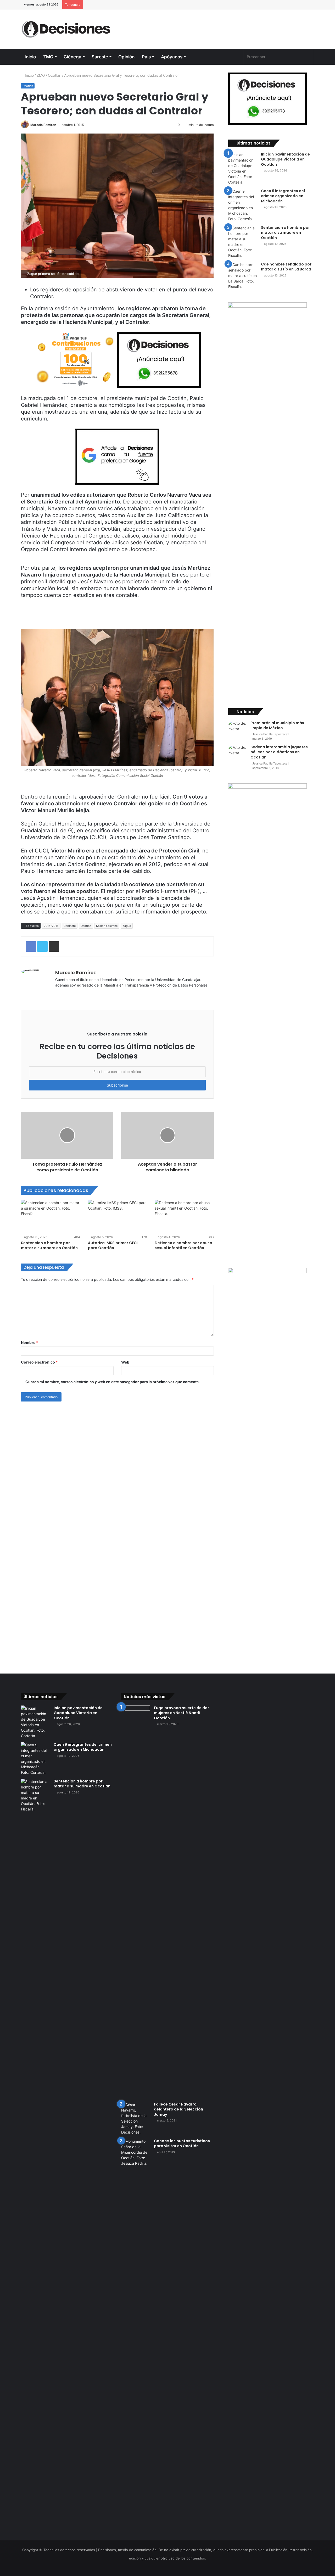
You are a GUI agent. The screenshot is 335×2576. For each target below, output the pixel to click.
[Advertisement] (218, 26)
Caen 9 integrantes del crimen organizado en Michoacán (283, 196)
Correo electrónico (39, 1362)
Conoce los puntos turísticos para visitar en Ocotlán (182, 2143)
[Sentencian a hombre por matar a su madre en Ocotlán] (51, 1217)
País (146, 57)
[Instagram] (239, 57)
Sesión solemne (107, 926)
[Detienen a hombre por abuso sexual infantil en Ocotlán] (184, 1217)
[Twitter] (220, 57)
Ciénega (72, 57)
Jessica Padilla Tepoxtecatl (270, 734)
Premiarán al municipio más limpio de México (277, 725)
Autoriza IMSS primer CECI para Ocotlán (113, 1245)
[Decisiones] (67, 29)
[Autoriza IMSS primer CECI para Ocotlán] (118, 1217)
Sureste (100, 57)
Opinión (126, 57)
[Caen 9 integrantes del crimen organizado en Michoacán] (243, 205)
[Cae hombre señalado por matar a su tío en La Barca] (243, 276)
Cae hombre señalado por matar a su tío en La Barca (286, 267)
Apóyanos (172, 57)
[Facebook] (211, 57)
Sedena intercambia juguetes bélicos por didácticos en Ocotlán (279, 752)
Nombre (30, 1342)
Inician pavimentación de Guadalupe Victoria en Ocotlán (285, 159)
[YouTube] (229, 57)
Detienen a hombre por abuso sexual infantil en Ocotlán (183, 1245)
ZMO (48, 57)
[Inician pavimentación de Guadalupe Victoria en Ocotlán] (243, 168)
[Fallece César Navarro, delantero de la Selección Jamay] (136, 2118)
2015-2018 (51, 926)
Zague (127, 926)
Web (125, 1362)
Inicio (30, 57)
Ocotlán (55, 75)
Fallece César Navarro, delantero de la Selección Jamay (178, 2109)
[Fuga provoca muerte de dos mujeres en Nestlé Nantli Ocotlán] (136, 1902)
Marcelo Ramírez (43, 125)
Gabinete (70, 926)
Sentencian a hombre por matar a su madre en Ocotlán (49, 1245)
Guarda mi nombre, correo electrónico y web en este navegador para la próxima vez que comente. (113, 1382)
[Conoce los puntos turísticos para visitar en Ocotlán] (136, 2335)
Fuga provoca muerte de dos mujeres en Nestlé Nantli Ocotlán (182, 1713)
